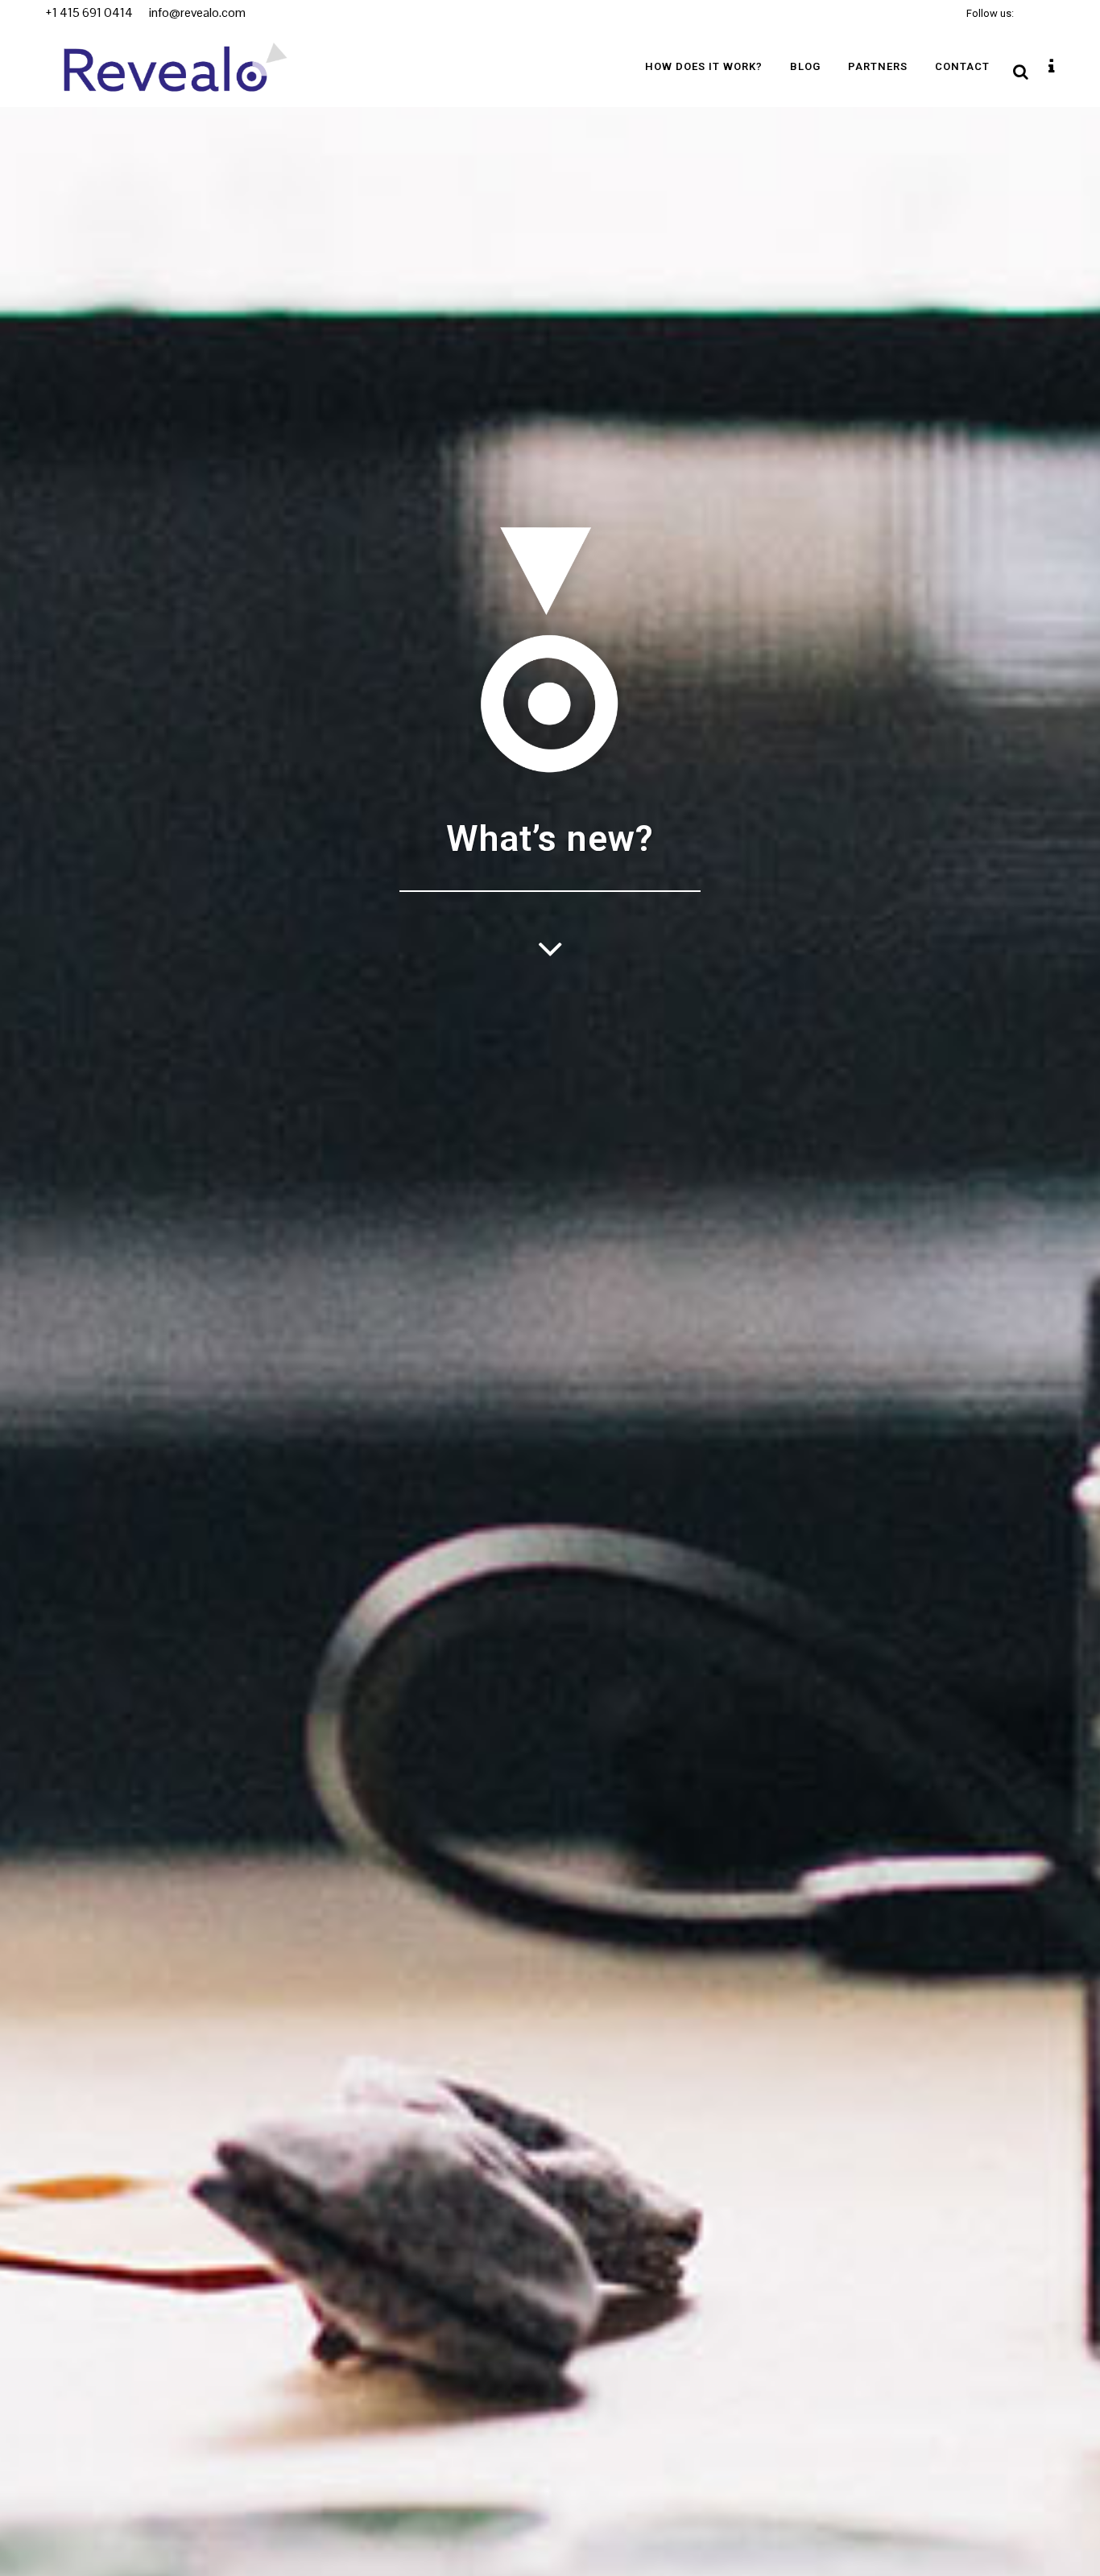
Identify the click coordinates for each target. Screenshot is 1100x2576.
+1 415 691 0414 (89, 12)
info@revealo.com (196, 12)
